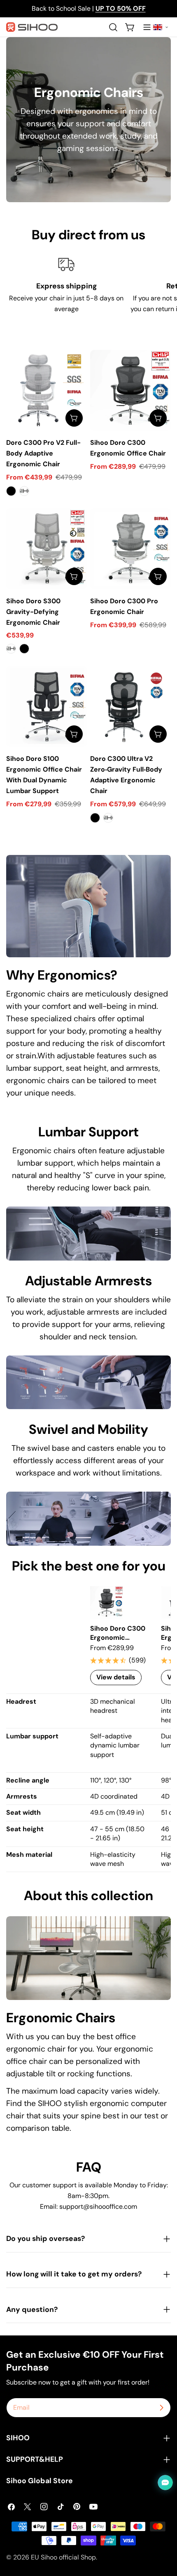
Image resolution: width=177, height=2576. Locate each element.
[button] (161, 27)
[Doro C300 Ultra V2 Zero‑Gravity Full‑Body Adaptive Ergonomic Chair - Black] (95, 818)
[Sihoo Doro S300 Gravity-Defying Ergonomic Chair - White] (11, 649)
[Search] (113, 27)
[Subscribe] (161, 2408)
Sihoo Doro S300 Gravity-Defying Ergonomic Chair (33, 612)
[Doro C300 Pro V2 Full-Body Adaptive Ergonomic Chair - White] (24, 491)
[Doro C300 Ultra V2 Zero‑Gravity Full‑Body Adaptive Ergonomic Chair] (130, 706)
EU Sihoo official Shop (63, 2557)
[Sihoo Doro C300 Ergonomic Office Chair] (130, 390)
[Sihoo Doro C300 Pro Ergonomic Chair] (130, 549)
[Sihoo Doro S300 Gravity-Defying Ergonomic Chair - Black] (24, 649)
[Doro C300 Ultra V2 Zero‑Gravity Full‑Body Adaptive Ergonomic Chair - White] (108, 818)
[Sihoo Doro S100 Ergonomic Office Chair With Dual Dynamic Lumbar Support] (47, 706)
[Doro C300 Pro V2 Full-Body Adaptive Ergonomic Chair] (47, 390)
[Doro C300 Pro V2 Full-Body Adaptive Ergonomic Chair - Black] (11, 491)
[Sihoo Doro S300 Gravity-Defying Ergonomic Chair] (47, 549)
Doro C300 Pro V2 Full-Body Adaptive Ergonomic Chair (43, 453)
